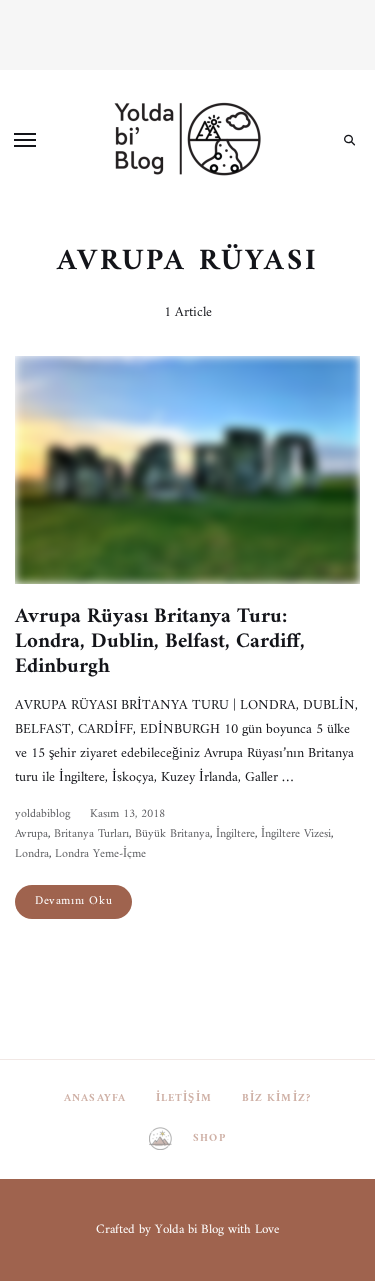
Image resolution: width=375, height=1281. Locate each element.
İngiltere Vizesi (296, 834)
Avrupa (31, 834)
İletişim (184, 1098)
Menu (25, 140)
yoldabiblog (42, 814)
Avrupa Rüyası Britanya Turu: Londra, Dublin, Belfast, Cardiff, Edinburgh (160, 641)
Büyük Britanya (172, 834)
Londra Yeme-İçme (100, 854)
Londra (32, 854)
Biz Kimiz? (276, 1098)
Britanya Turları (91, 834)
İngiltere (235, 834)
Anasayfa (95, 1098)
